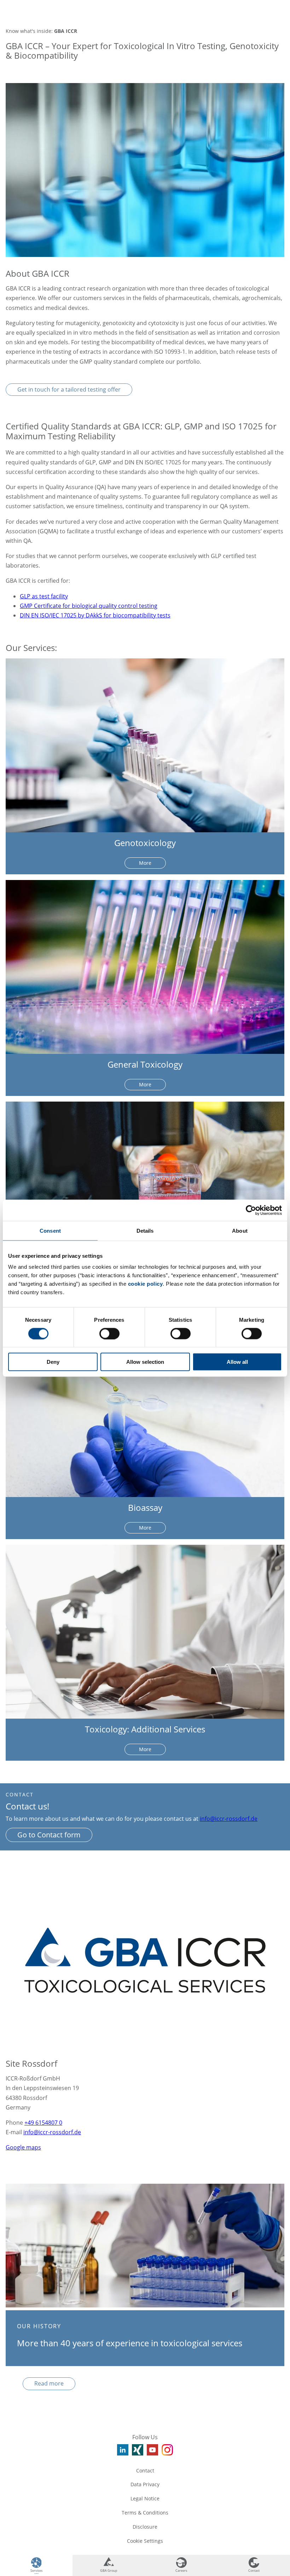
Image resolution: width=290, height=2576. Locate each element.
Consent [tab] (50, 1230)
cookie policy (146, 1284)
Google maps (23, 2147)
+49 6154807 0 (43, 2123)
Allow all (237, 1362)
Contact (145, 2471)
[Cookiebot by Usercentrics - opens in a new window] (251, 1210)
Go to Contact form (49, 1835)
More (145, 863)
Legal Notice (145, 2498)
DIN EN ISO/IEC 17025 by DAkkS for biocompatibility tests (95, 615)
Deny (53, 1362)
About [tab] (240, 1230)
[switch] (109, 1333)
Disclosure (145, 2527)
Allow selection (145, 1362)
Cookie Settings (145, 2541)
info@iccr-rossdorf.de (229, 1819)
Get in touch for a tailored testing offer (69, 389)
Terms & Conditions (145, 2513)
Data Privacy (145, 2484)
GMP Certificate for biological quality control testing (89, 606)
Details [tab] (145, 1230)
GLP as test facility (44, 596)
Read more (49, 2383)
